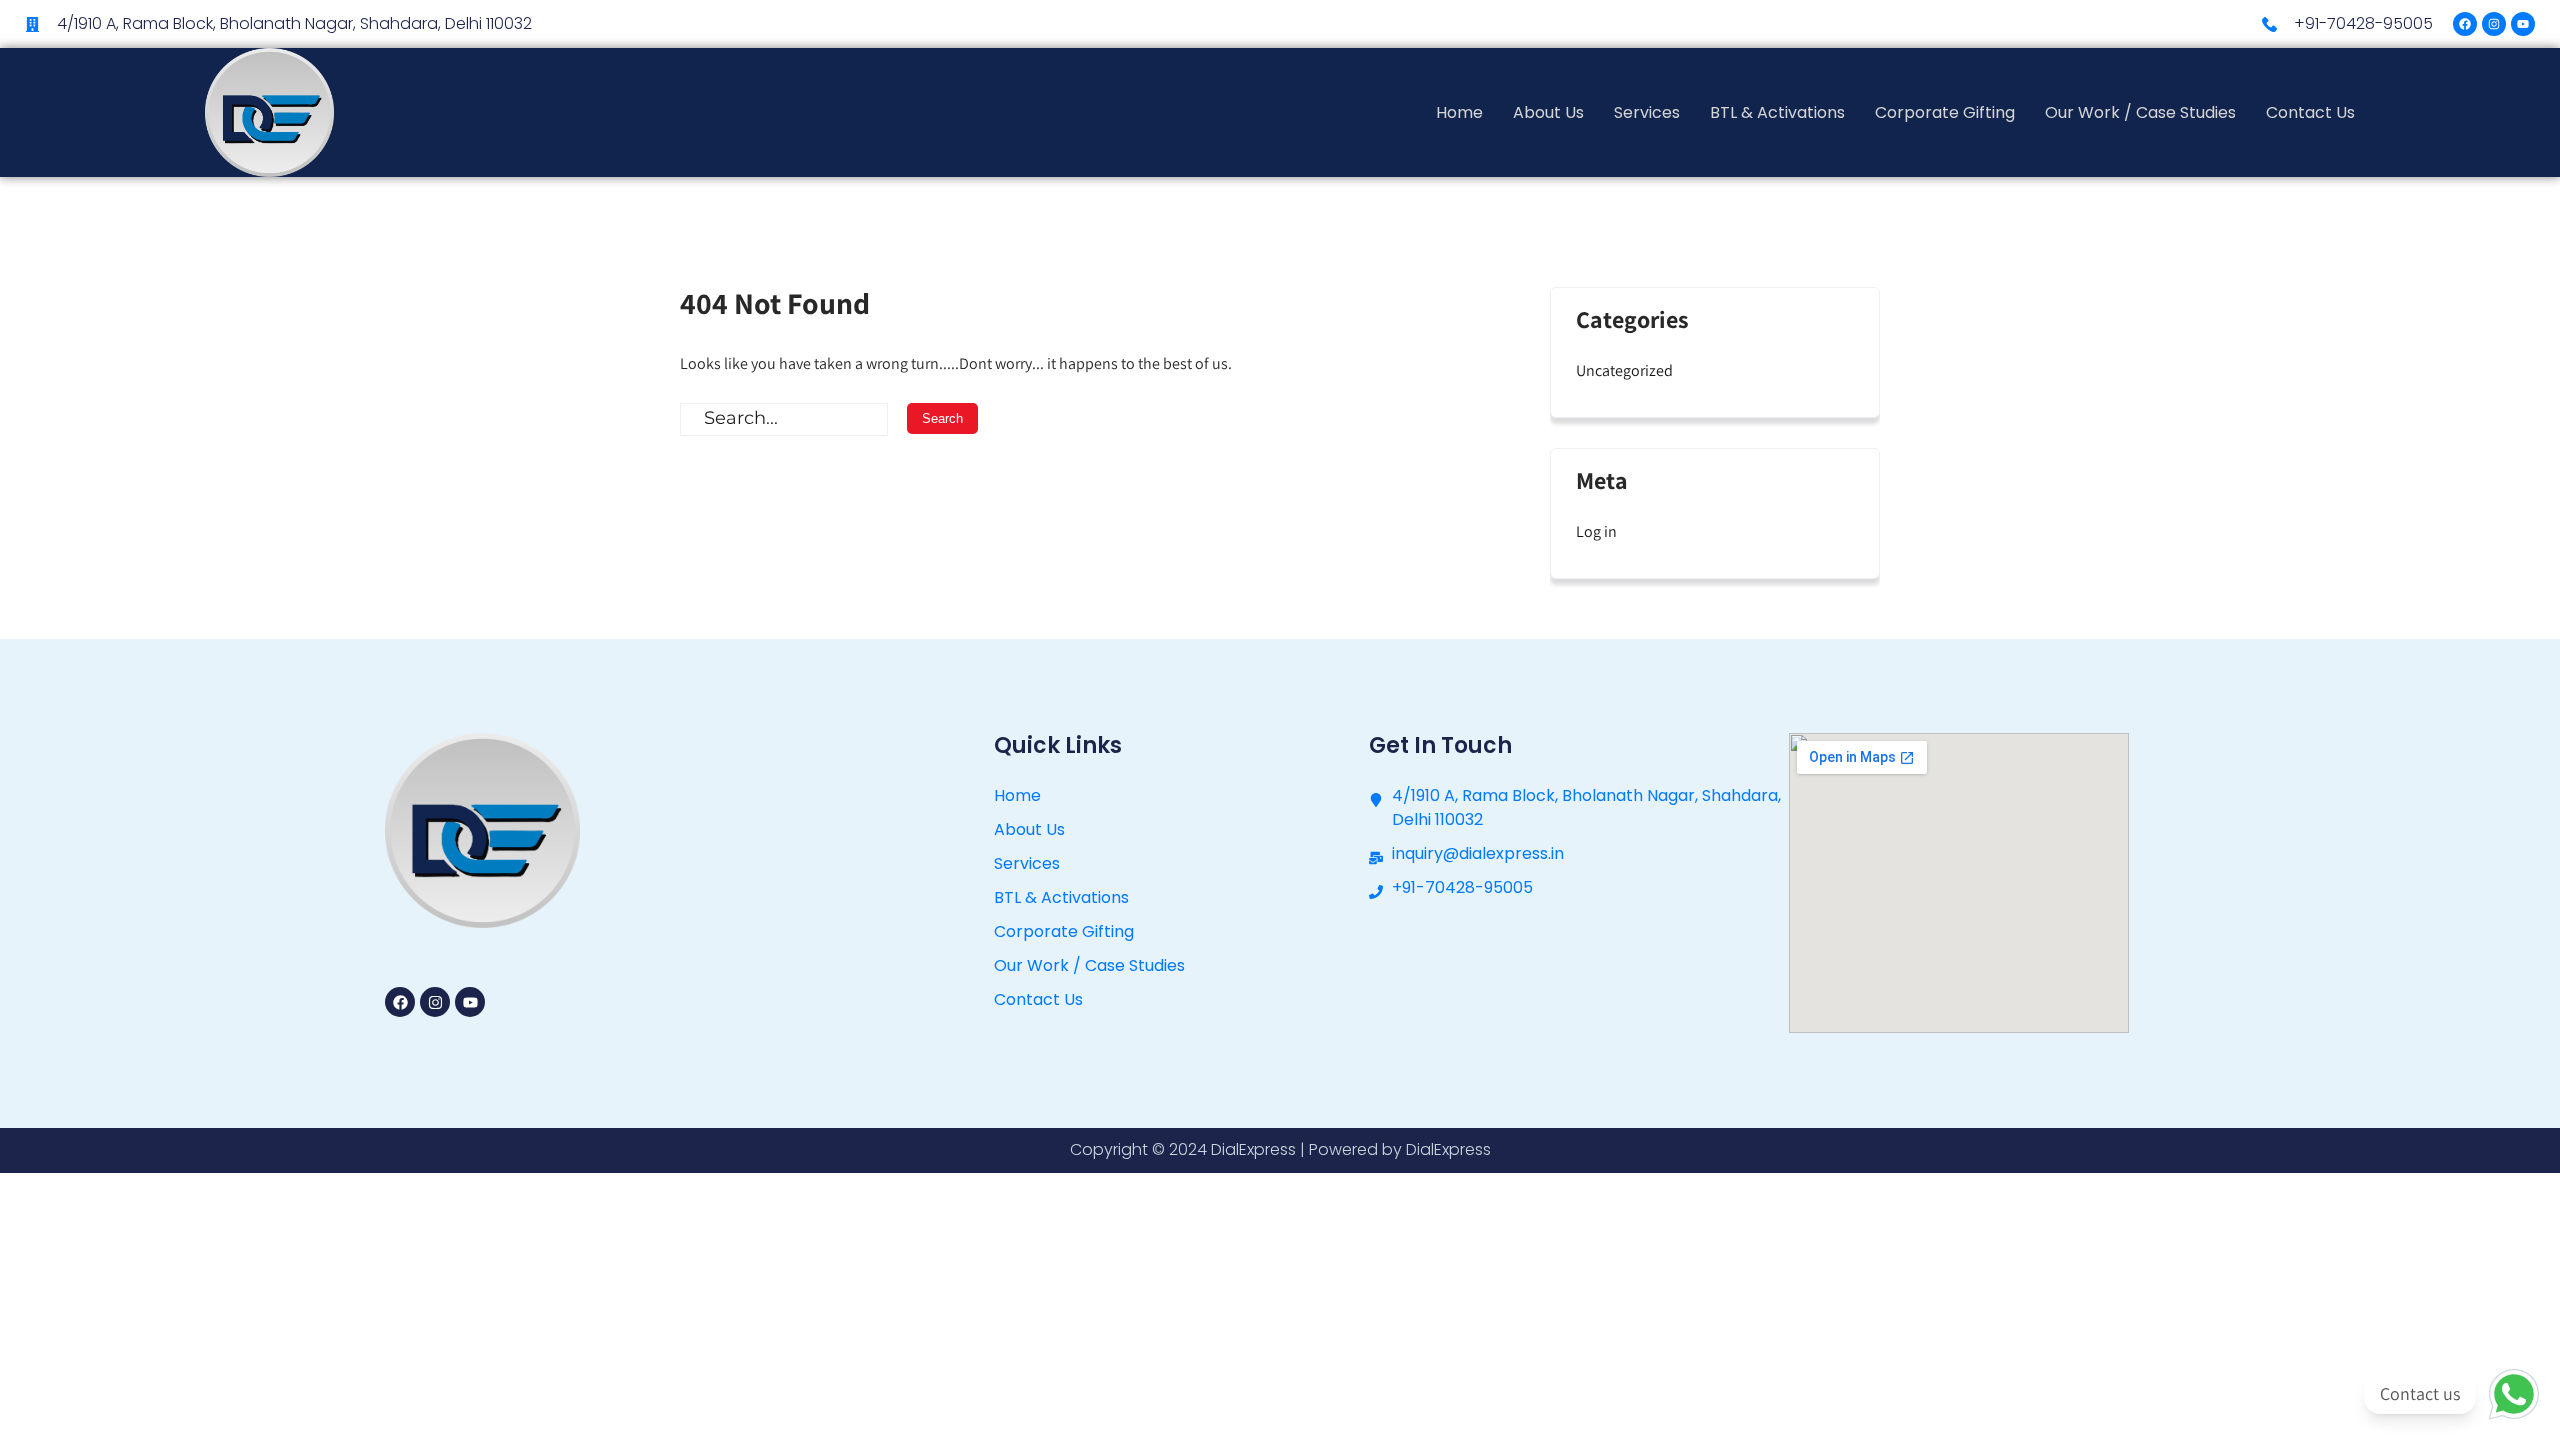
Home (1459, 112)
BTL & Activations (1777, 112)
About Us (1548, 112)
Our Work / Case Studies (2140, 112)
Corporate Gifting (1945, 112)
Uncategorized (1624, 370)
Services (1647, 112)
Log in (1596, 531)
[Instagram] (2494, 24)
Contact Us (2310, 112)
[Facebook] (2465, 24)
